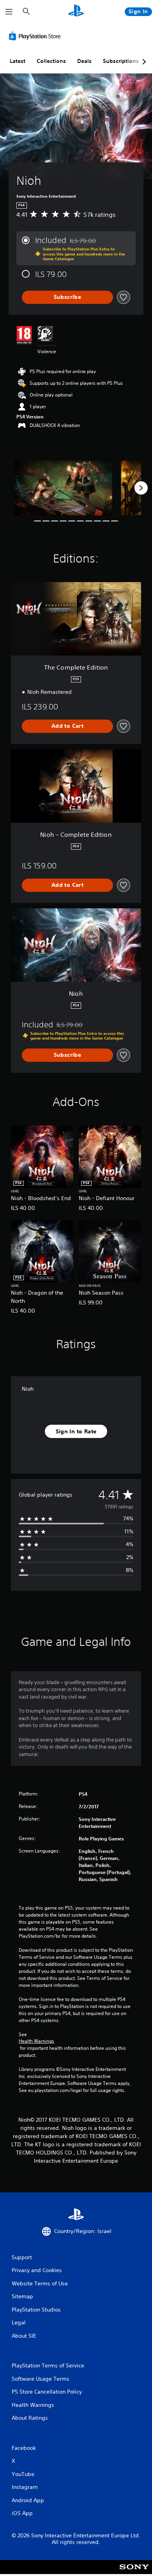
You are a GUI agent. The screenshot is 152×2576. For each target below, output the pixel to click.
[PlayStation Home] (76, 12)
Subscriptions (121, 61)
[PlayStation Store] (36, 36)
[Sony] (134, 2572)
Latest (18, 61)
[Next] (141, 488)
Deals (84, 61)
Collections (51, 61)
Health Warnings (36, 2041)
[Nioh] (63, 488)
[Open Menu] (9, 12)
